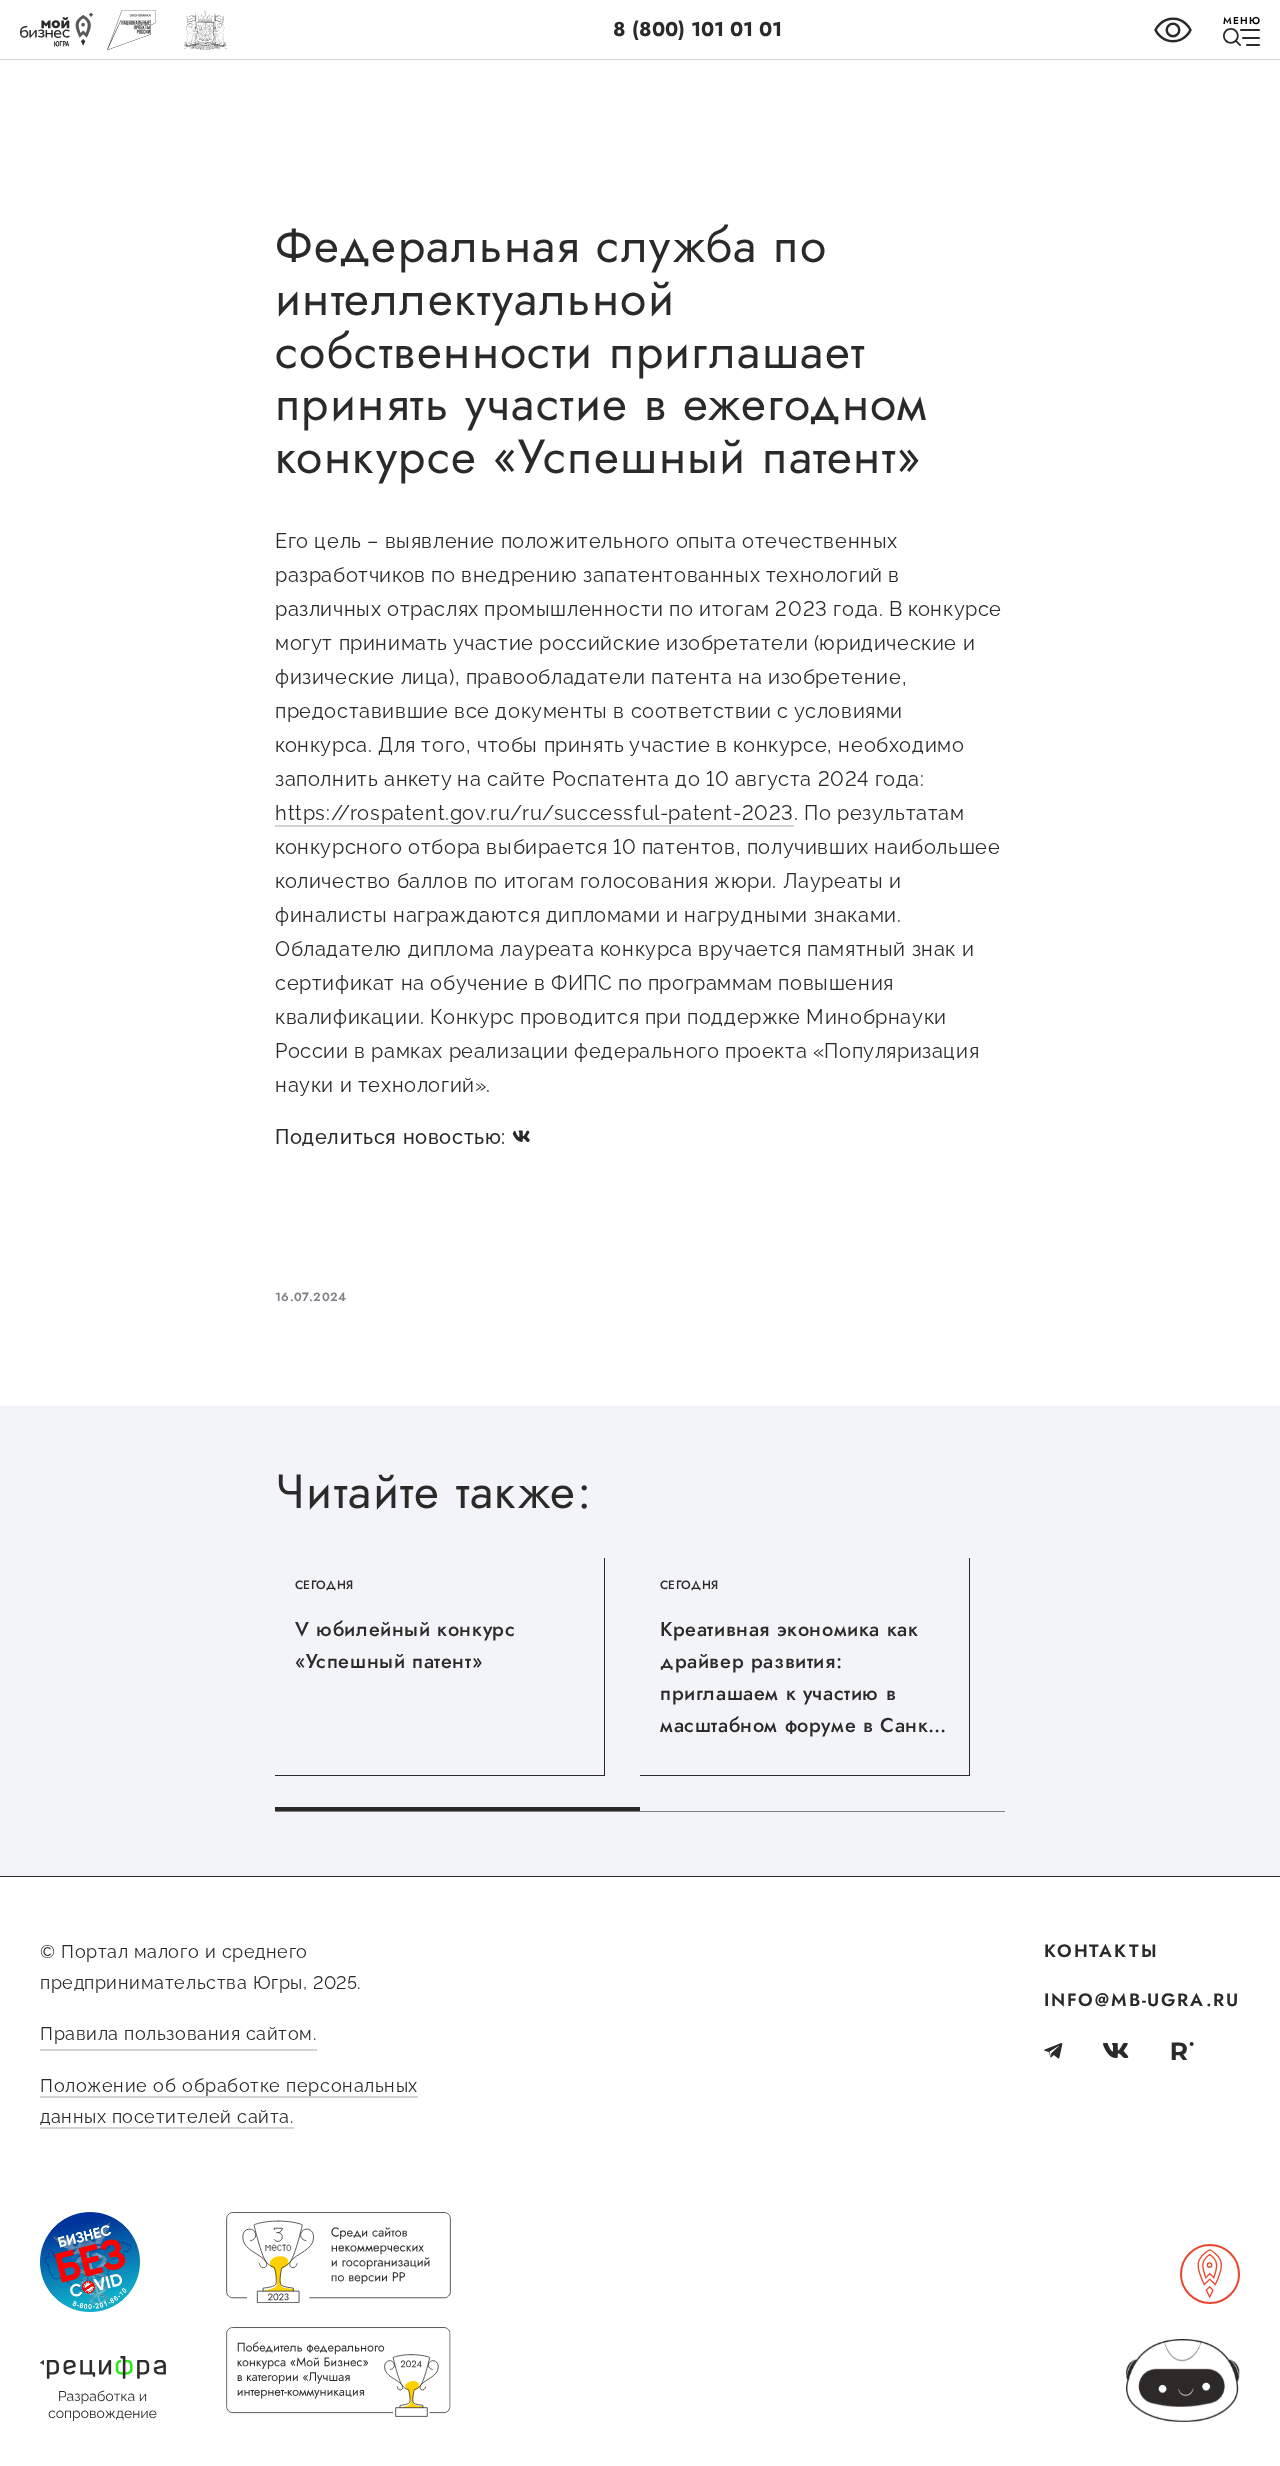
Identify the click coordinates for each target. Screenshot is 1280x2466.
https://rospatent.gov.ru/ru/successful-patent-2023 (534, 813)
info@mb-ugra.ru (1142, 2000)
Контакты (1101, 1951)
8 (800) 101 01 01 (697, 29)
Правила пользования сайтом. (178, 2033)
